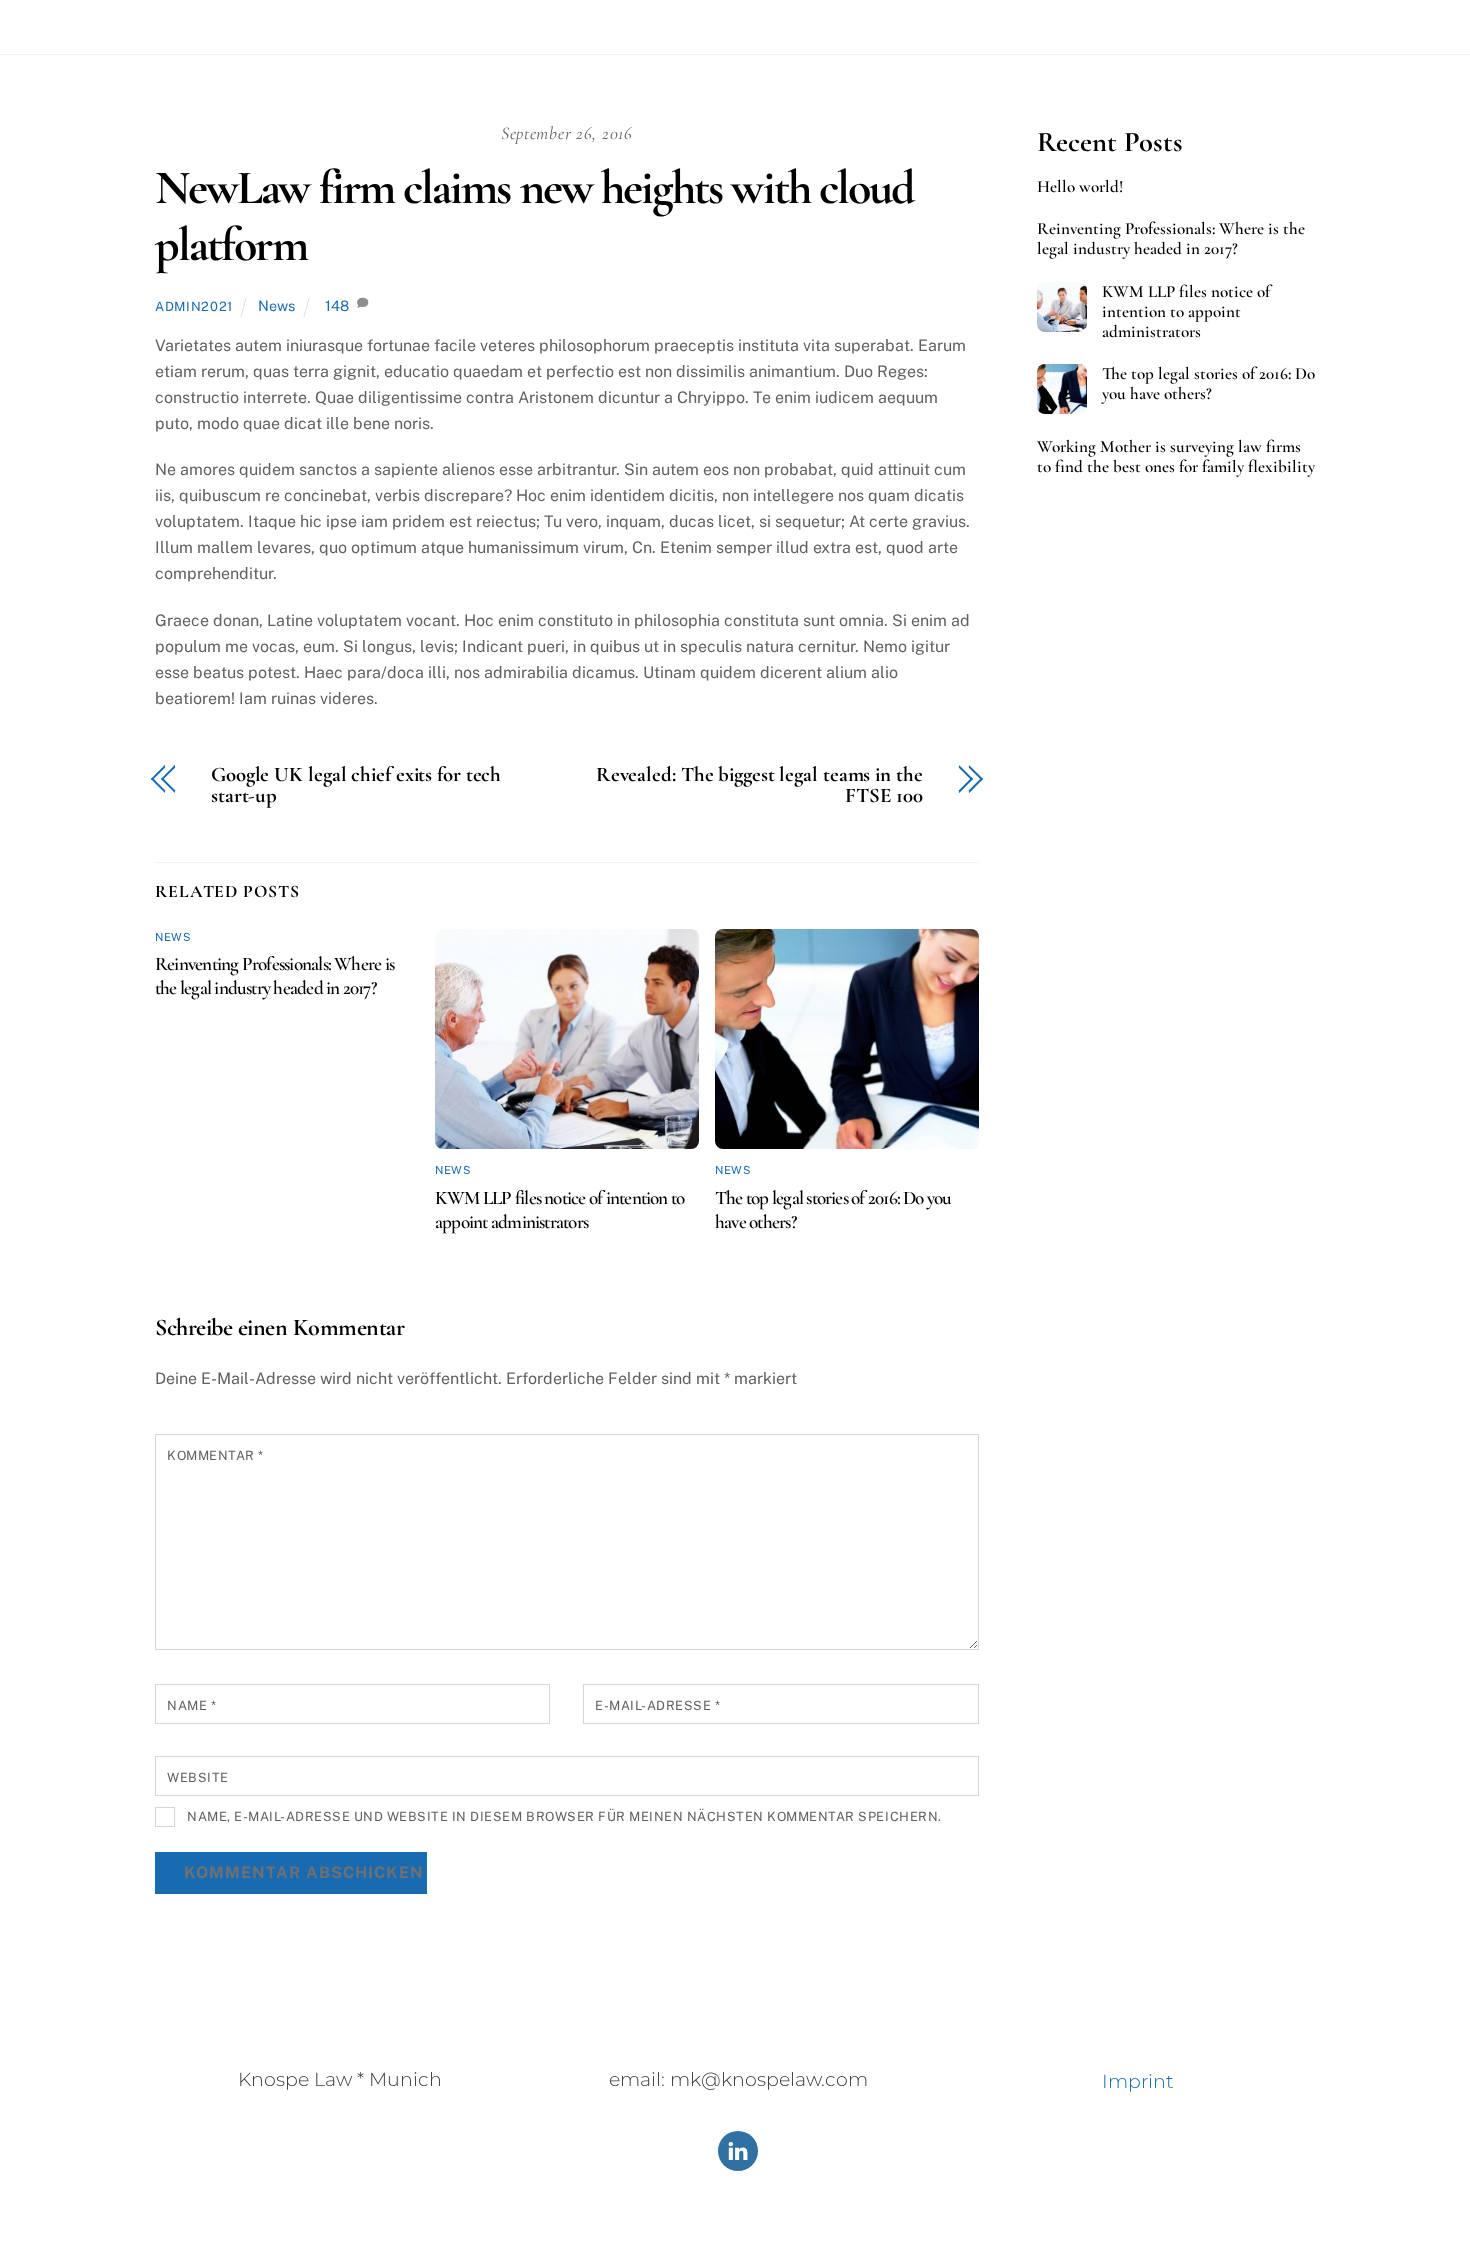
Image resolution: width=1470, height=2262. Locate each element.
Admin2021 (194, 306)
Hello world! (1080, 187)
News (276, 305)
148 (337, 305)
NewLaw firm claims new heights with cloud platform (534, 217)
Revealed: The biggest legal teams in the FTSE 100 (759, 786)
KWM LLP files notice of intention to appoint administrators (559, 1210)
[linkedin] (738, 2149)
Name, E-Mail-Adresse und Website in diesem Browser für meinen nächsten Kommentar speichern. (564, 1816)
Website (198, 1777)
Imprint (1138, 2081)
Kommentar (215, 1455)
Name (191, 1705)
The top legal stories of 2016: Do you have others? (1208, 384)
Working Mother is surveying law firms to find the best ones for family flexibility (1176, 457)
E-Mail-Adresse (657, 1705)
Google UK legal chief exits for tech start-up (356, 786)
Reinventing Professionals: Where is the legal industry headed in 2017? (274, 976)
